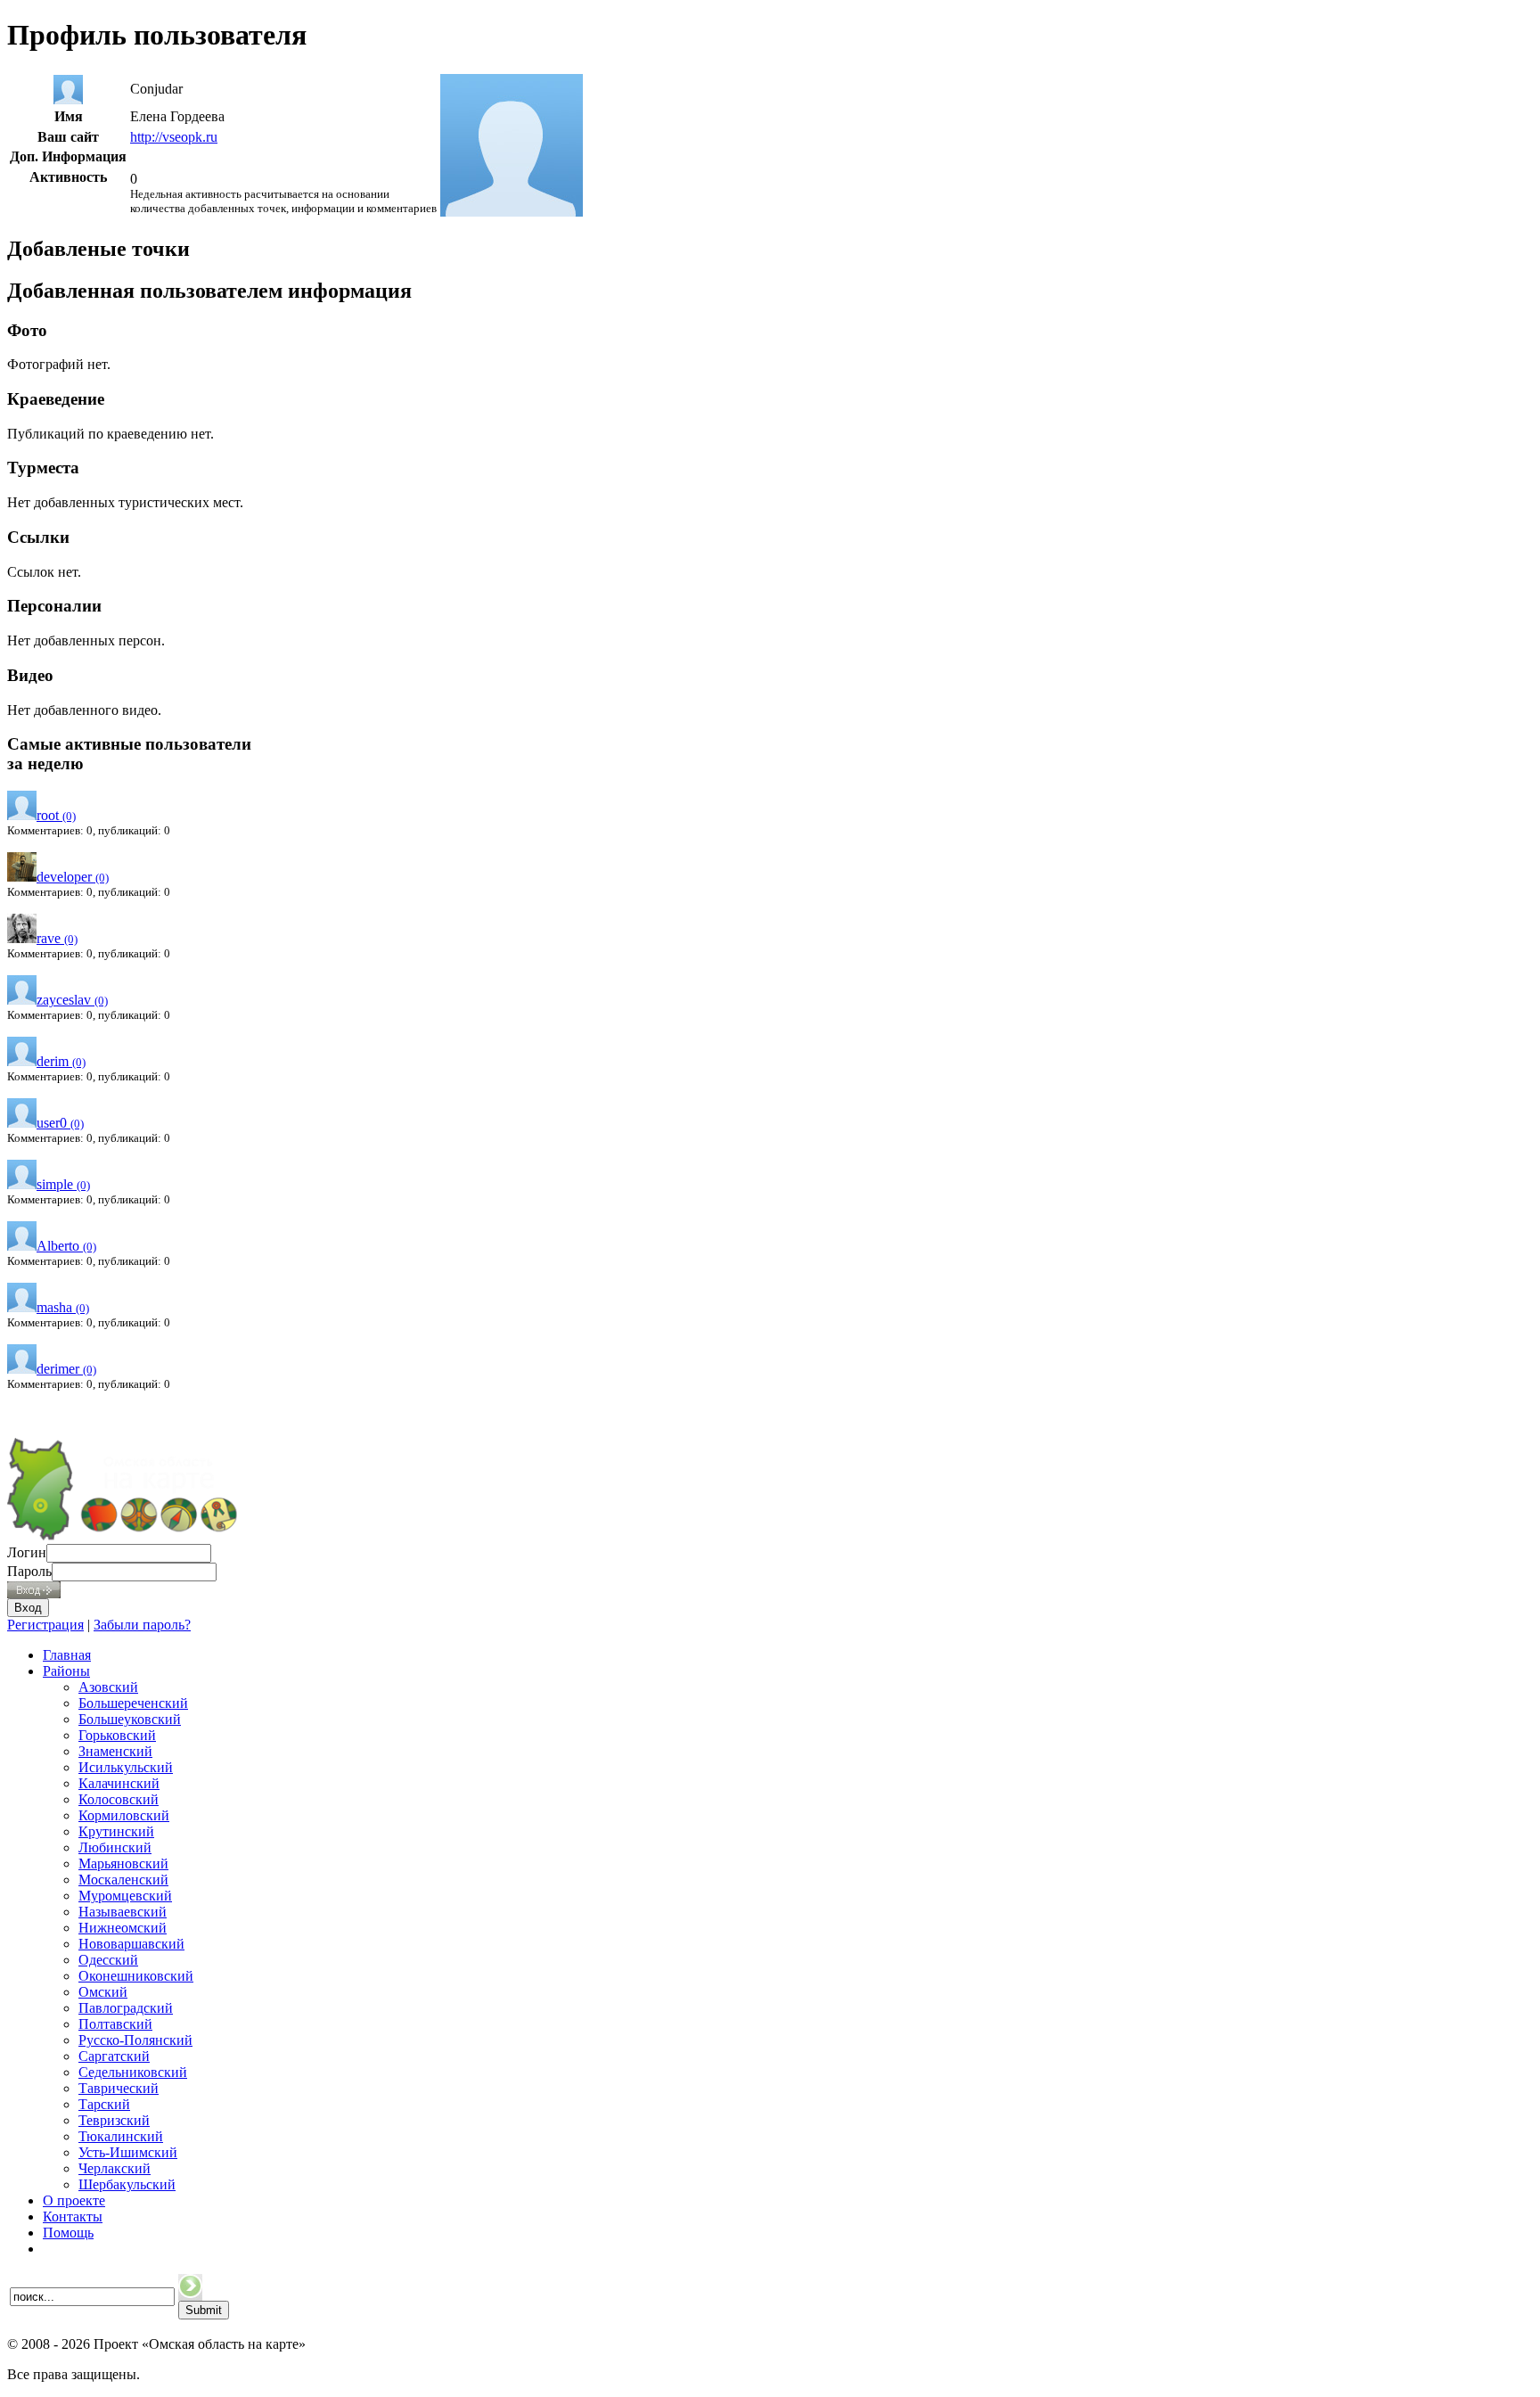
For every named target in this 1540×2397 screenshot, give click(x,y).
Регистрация (45, 1625)
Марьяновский (123, 1863)
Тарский (104, 2104)
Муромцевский (125, 1896)
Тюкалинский (121, 2136)
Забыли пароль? (142, 1625)
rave (57, 938)
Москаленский (123, 1880)
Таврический (119, 2088)
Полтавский (115, 2024)
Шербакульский (127, 2184)
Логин (27, 1552)
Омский (103, 1992)
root (56, 815)
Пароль (29, 1571)
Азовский (108, 1687)
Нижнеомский (123, 1928)
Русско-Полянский (135, 2040)
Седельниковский (133, 2072)
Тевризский (114, 2120)
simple (63, 1184)
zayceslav (72, 1000)
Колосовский (119, 1799)
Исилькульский (126, 1767)
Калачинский (119, 1783)
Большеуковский (130, 1719)
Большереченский (133, 1703)
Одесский (108, 1960)
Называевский (123, 1912)
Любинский (115, 1847)
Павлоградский (126, 2008)
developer (73, 877)
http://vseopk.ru (174, 137)
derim (61, 1061)
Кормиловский (124, 1815)
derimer (66, 1369)
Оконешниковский (136, 1976)
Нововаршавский (131, 1944)
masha (63, 1307)
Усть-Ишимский (128, 2152)
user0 (60, 1123)
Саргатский (114, 2056)
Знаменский (115, 1751)
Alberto (66, 1246)
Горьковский (117, 1735)
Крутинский (116, 1831)
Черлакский (115, 2168)
